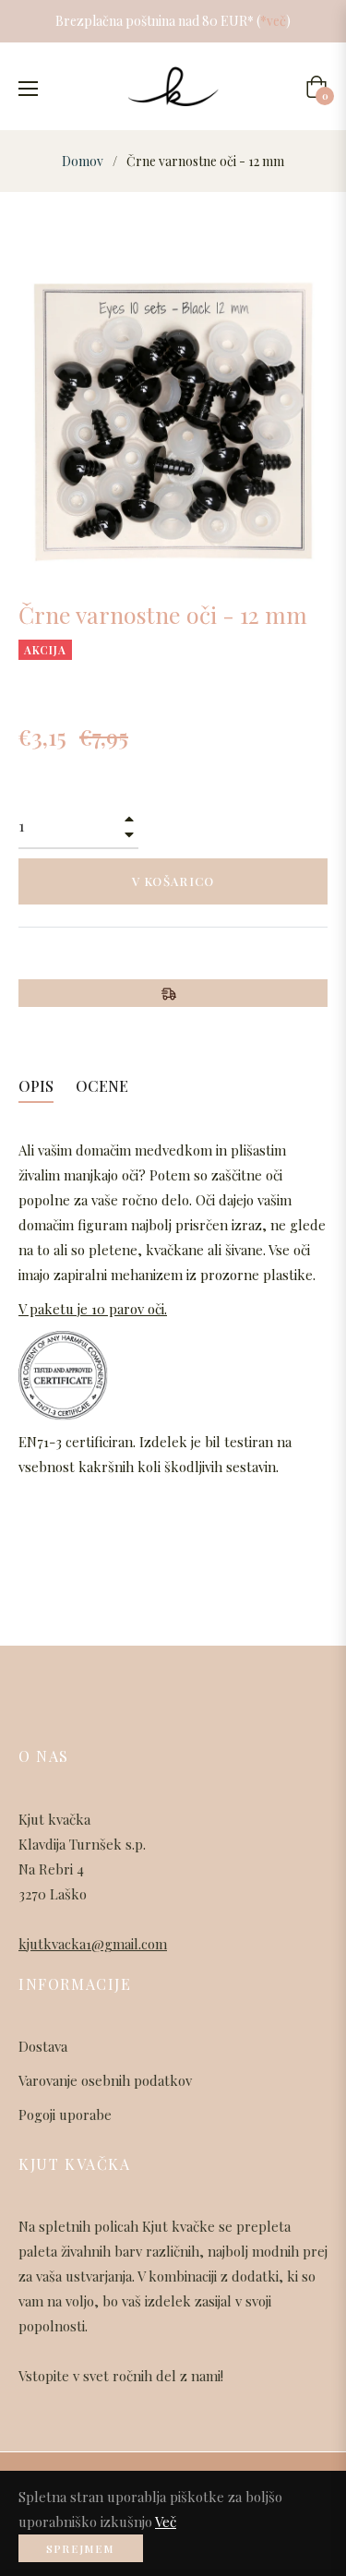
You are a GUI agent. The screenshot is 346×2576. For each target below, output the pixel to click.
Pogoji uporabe (65, 2115)
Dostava (43, 2046)
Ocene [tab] (104, 1086)
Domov (83, 161)
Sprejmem (81, 2548)
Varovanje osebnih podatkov (105, 2080)
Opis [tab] (36, 1086)
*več (273, 21)
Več (166, 2522)
